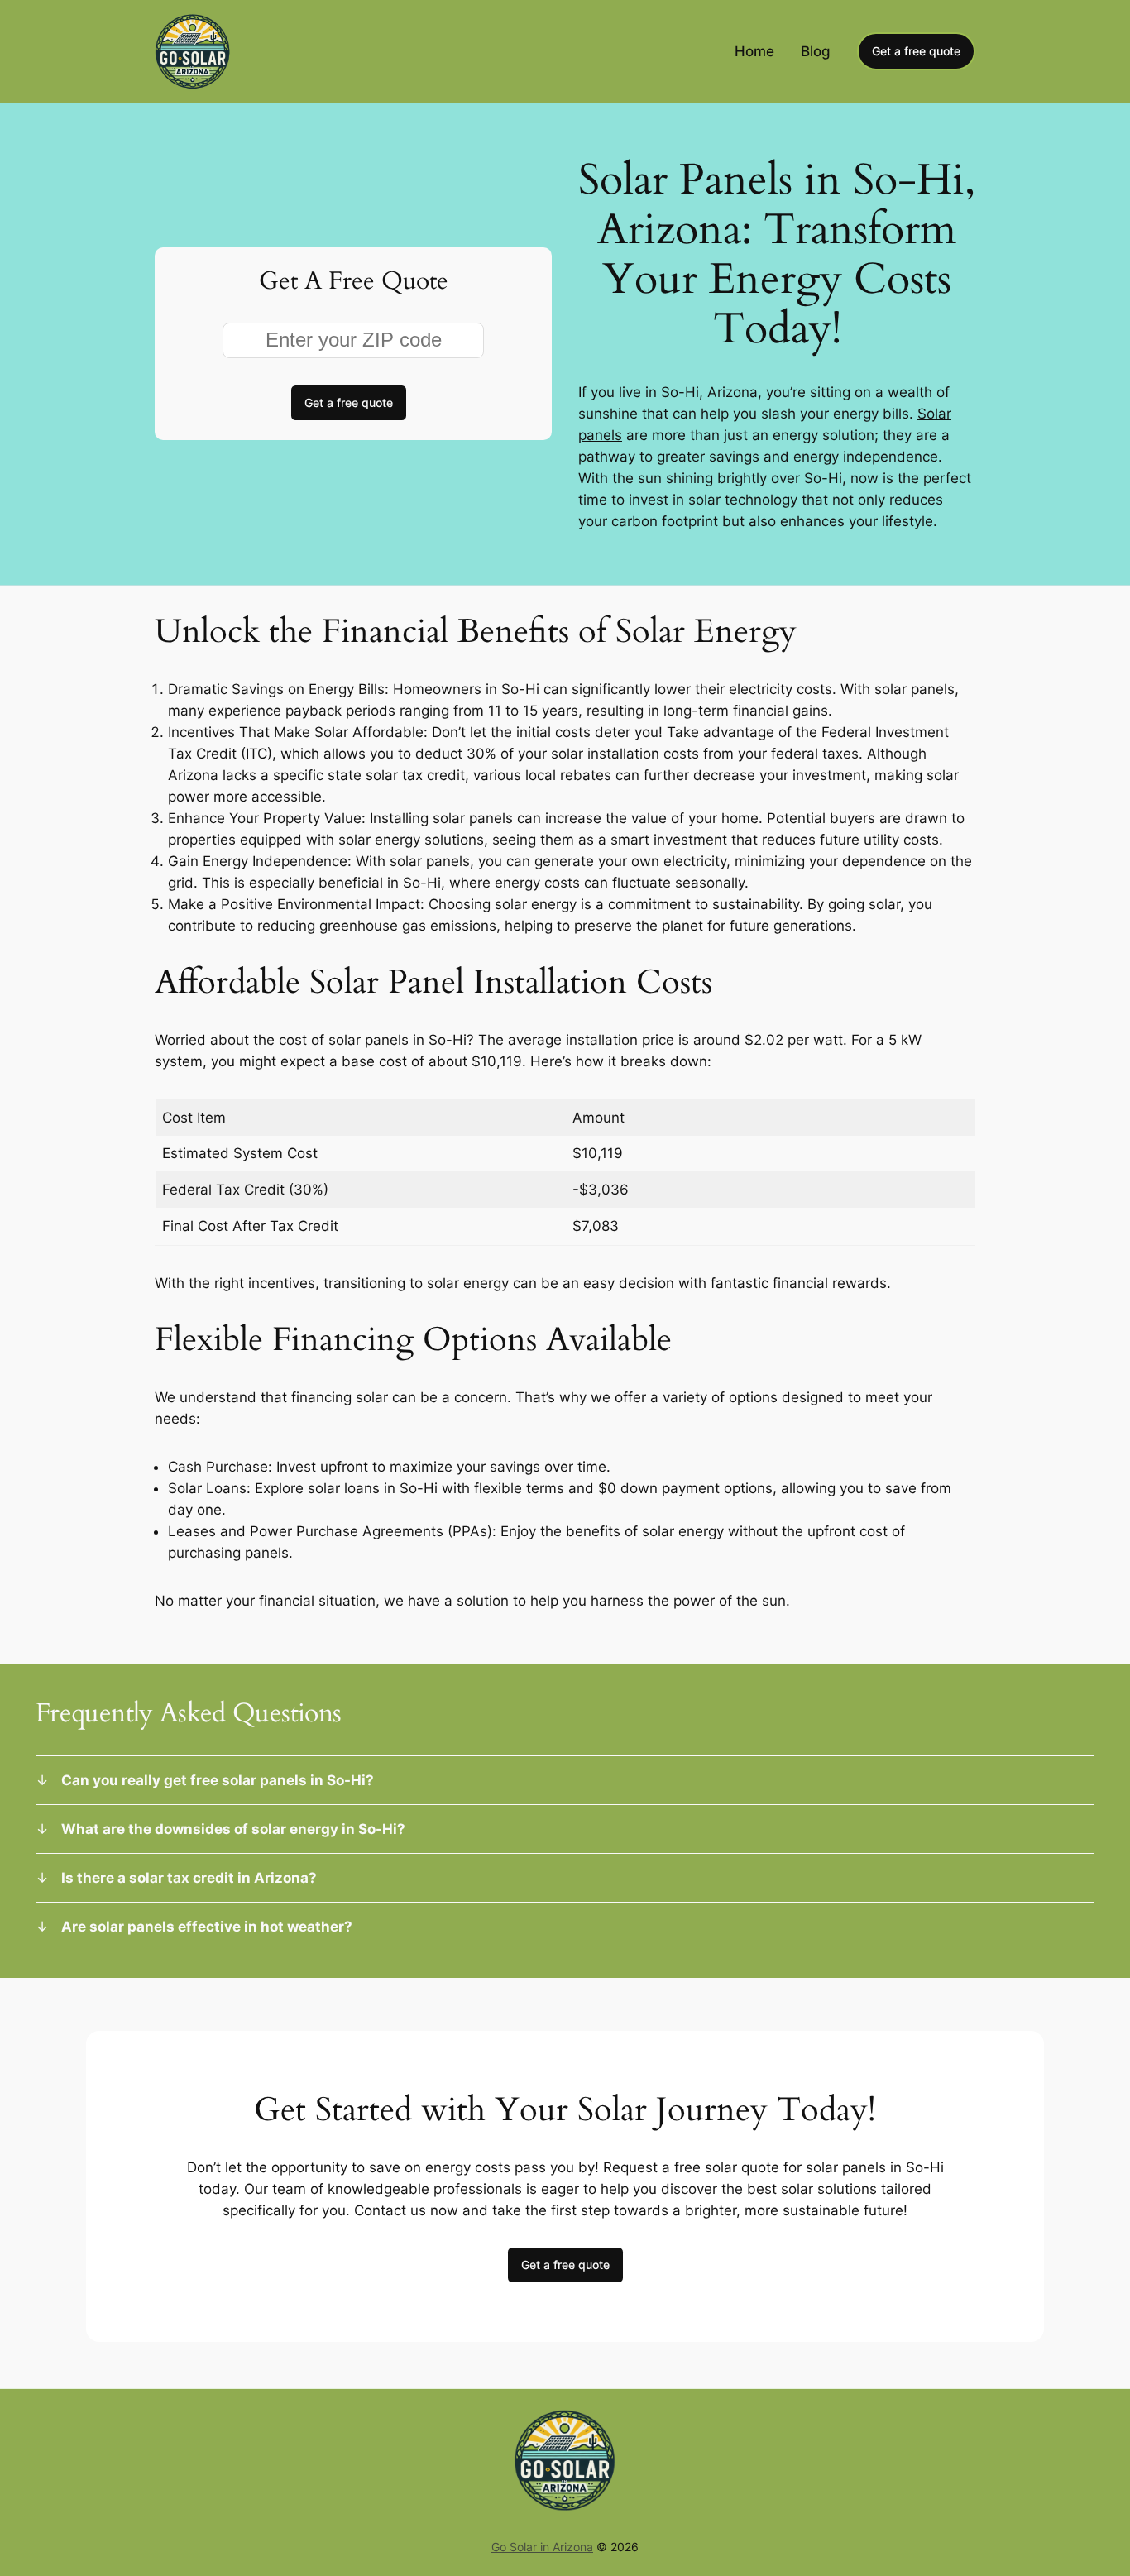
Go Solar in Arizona (542, 2547)
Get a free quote (916, 51)
